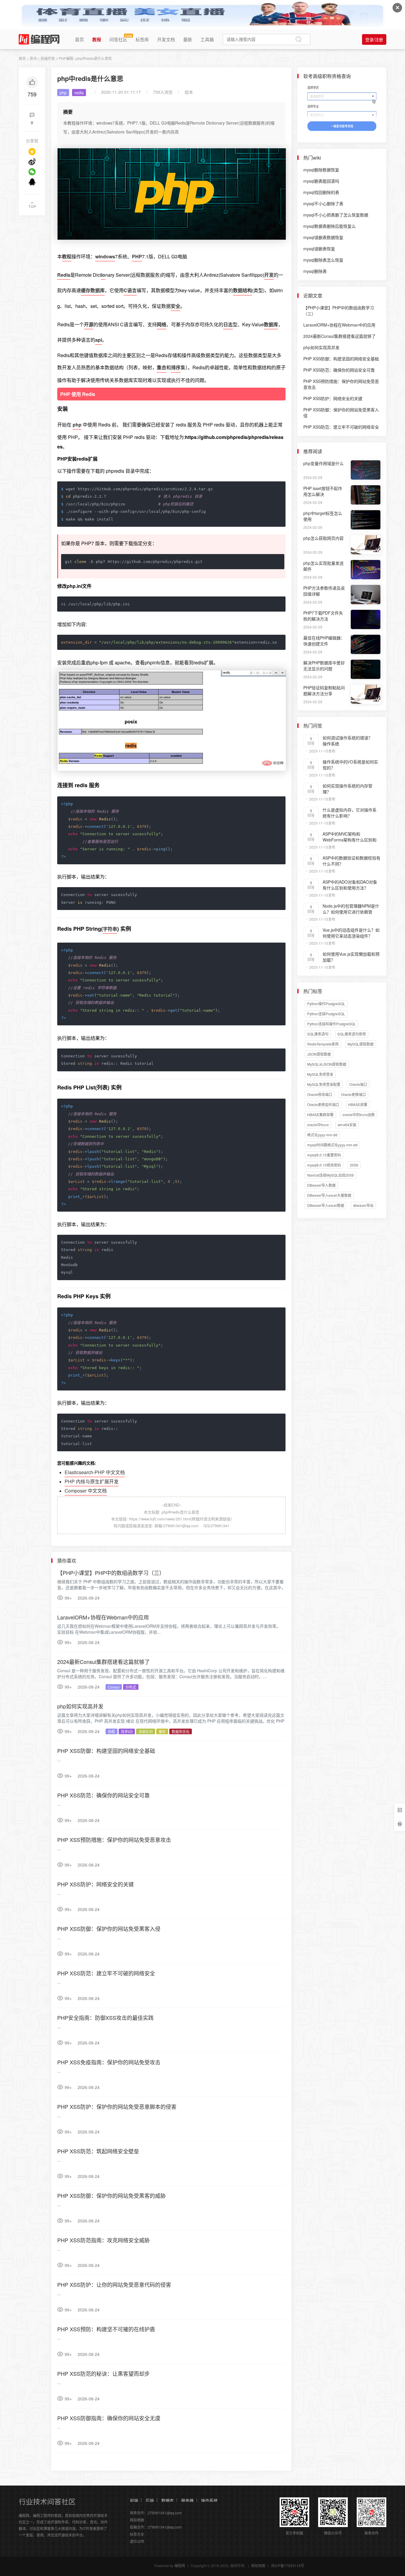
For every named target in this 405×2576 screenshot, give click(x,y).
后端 (150, 2500)
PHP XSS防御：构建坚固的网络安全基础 (106, 1751)
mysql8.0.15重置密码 (324, 1155)
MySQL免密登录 (320, 1074)
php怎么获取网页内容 (323, 538)
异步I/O (127, 1731)
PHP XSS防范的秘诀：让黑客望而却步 (103, 2373)
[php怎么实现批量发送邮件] (366, 570)
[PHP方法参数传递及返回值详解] (366, 595)
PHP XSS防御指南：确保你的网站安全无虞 (109, 2418)
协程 (111, 1731)
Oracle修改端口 (320, 1094)
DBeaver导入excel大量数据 (329, 1195)
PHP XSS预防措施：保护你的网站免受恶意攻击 (114, 1840)
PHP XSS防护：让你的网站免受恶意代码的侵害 (114, 2284)
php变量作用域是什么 (323, 463)
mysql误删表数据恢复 (323, 237)
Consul (114, 1687)
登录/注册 (374, 39)
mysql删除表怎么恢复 (323, 260)
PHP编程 (66, 58)
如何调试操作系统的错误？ (347, 738)
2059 (354, 1165)
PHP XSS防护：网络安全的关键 (95, 1884)
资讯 (33, 58)
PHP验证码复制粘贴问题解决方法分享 (324, 690)
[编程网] (39, 39)
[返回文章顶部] (32, 205)
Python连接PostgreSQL (326, 1014)
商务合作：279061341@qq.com (156, 2513)
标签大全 (137, 2534)
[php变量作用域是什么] (366, 470)
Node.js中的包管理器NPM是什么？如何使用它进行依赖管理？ (351, 912)
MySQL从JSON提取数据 (327, 1064)
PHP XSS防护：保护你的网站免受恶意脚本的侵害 (117, 2106)
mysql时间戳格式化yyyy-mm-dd (332, 1145)
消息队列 (146, 1731)
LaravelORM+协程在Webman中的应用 (103, 1617)
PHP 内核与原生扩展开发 (92, 1481)
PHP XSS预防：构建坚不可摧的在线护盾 (106, 2329)
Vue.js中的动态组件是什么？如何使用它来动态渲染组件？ (351, 933)
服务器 (187, 2500)
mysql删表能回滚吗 (321, 181)
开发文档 (166, 39)
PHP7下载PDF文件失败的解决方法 (323, 616)
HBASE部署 (358, 1104)
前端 (134, 2500)
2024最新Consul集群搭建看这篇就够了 (103, 1662)
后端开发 (48, 58)
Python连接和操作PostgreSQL (331, 1024)
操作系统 (209, 2500)
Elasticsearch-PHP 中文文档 (95, 1472)
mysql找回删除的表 (321, 192)
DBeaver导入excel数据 (326, 1205)
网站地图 (137, 2520)
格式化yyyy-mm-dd (322, 1135)
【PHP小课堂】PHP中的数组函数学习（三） (111, 1573)
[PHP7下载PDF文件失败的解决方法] (366, 619)
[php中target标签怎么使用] (366, 520)
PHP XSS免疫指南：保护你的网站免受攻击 (109, 2062)
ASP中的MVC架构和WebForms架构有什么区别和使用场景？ (350, 840)
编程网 (180, 2565)
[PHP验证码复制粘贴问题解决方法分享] (366, 694)
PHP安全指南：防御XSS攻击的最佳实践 (105, 2017)
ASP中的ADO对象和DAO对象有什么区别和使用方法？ (350, 885)
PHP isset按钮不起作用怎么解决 (323, 491)
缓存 (162, 1731)
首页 (79, 39)
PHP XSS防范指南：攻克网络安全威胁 (103, 2240)
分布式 (131, 1687)
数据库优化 (181, 1731)
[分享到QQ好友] (32, 182)
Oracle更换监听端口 (323, 1104)
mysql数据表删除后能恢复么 (330, 226)
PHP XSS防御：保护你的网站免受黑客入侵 (109, 1929)
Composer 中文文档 (86, 1491)
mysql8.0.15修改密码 (324, 1165)
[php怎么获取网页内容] (366, 545)
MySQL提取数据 (361, 1044)
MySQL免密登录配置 (324, 1084)
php (63, 93)
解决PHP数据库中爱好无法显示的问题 (324, 666)
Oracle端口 (358, 1084)
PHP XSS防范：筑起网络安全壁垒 (98, 2151)
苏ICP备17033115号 (288, 2565)
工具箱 (207, 39)
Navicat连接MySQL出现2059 (330, 1175)
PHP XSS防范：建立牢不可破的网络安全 (106, 1973)
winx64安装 (347, 1125)
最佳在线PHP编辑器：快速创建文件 (324, 641)
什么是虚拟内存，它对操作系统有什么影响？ (350, 813)
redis (79, 93)
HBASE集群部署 (320, 1114)
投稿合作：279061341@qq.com (156, 2527)
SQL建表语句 (318, 1034)
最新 (188, 39)
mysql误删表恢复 (319, 249)
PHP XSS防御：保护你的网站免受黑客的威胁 (111, 2195)
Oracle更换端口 (353, 1094)
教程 (97, 39)
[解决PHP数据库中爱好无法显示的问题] (366, 669)
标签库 (142, 39)
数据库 (168, 2500)
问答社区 (118, 39)
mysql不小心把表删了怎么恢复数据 (336, 215)
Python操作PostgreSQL (326, 1004)
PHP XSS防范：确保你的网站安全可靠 (103, 1795)
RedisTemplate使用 (323, 1044)
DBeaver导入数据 (321, 1185)
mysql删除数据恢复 (321, 170)
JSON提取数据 (319, 1054)
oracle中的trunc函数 (359, 1114)
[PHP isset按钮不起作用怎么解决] (366, 495)
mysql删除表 (315, 271)
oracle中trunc (318, 1125)
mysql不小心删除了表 (323, 203)
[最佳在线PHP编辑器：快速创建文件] (366, 644)
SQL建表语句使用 (352, 1034)
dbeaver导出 (363, 1205)
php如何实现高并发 (80, 1706)
